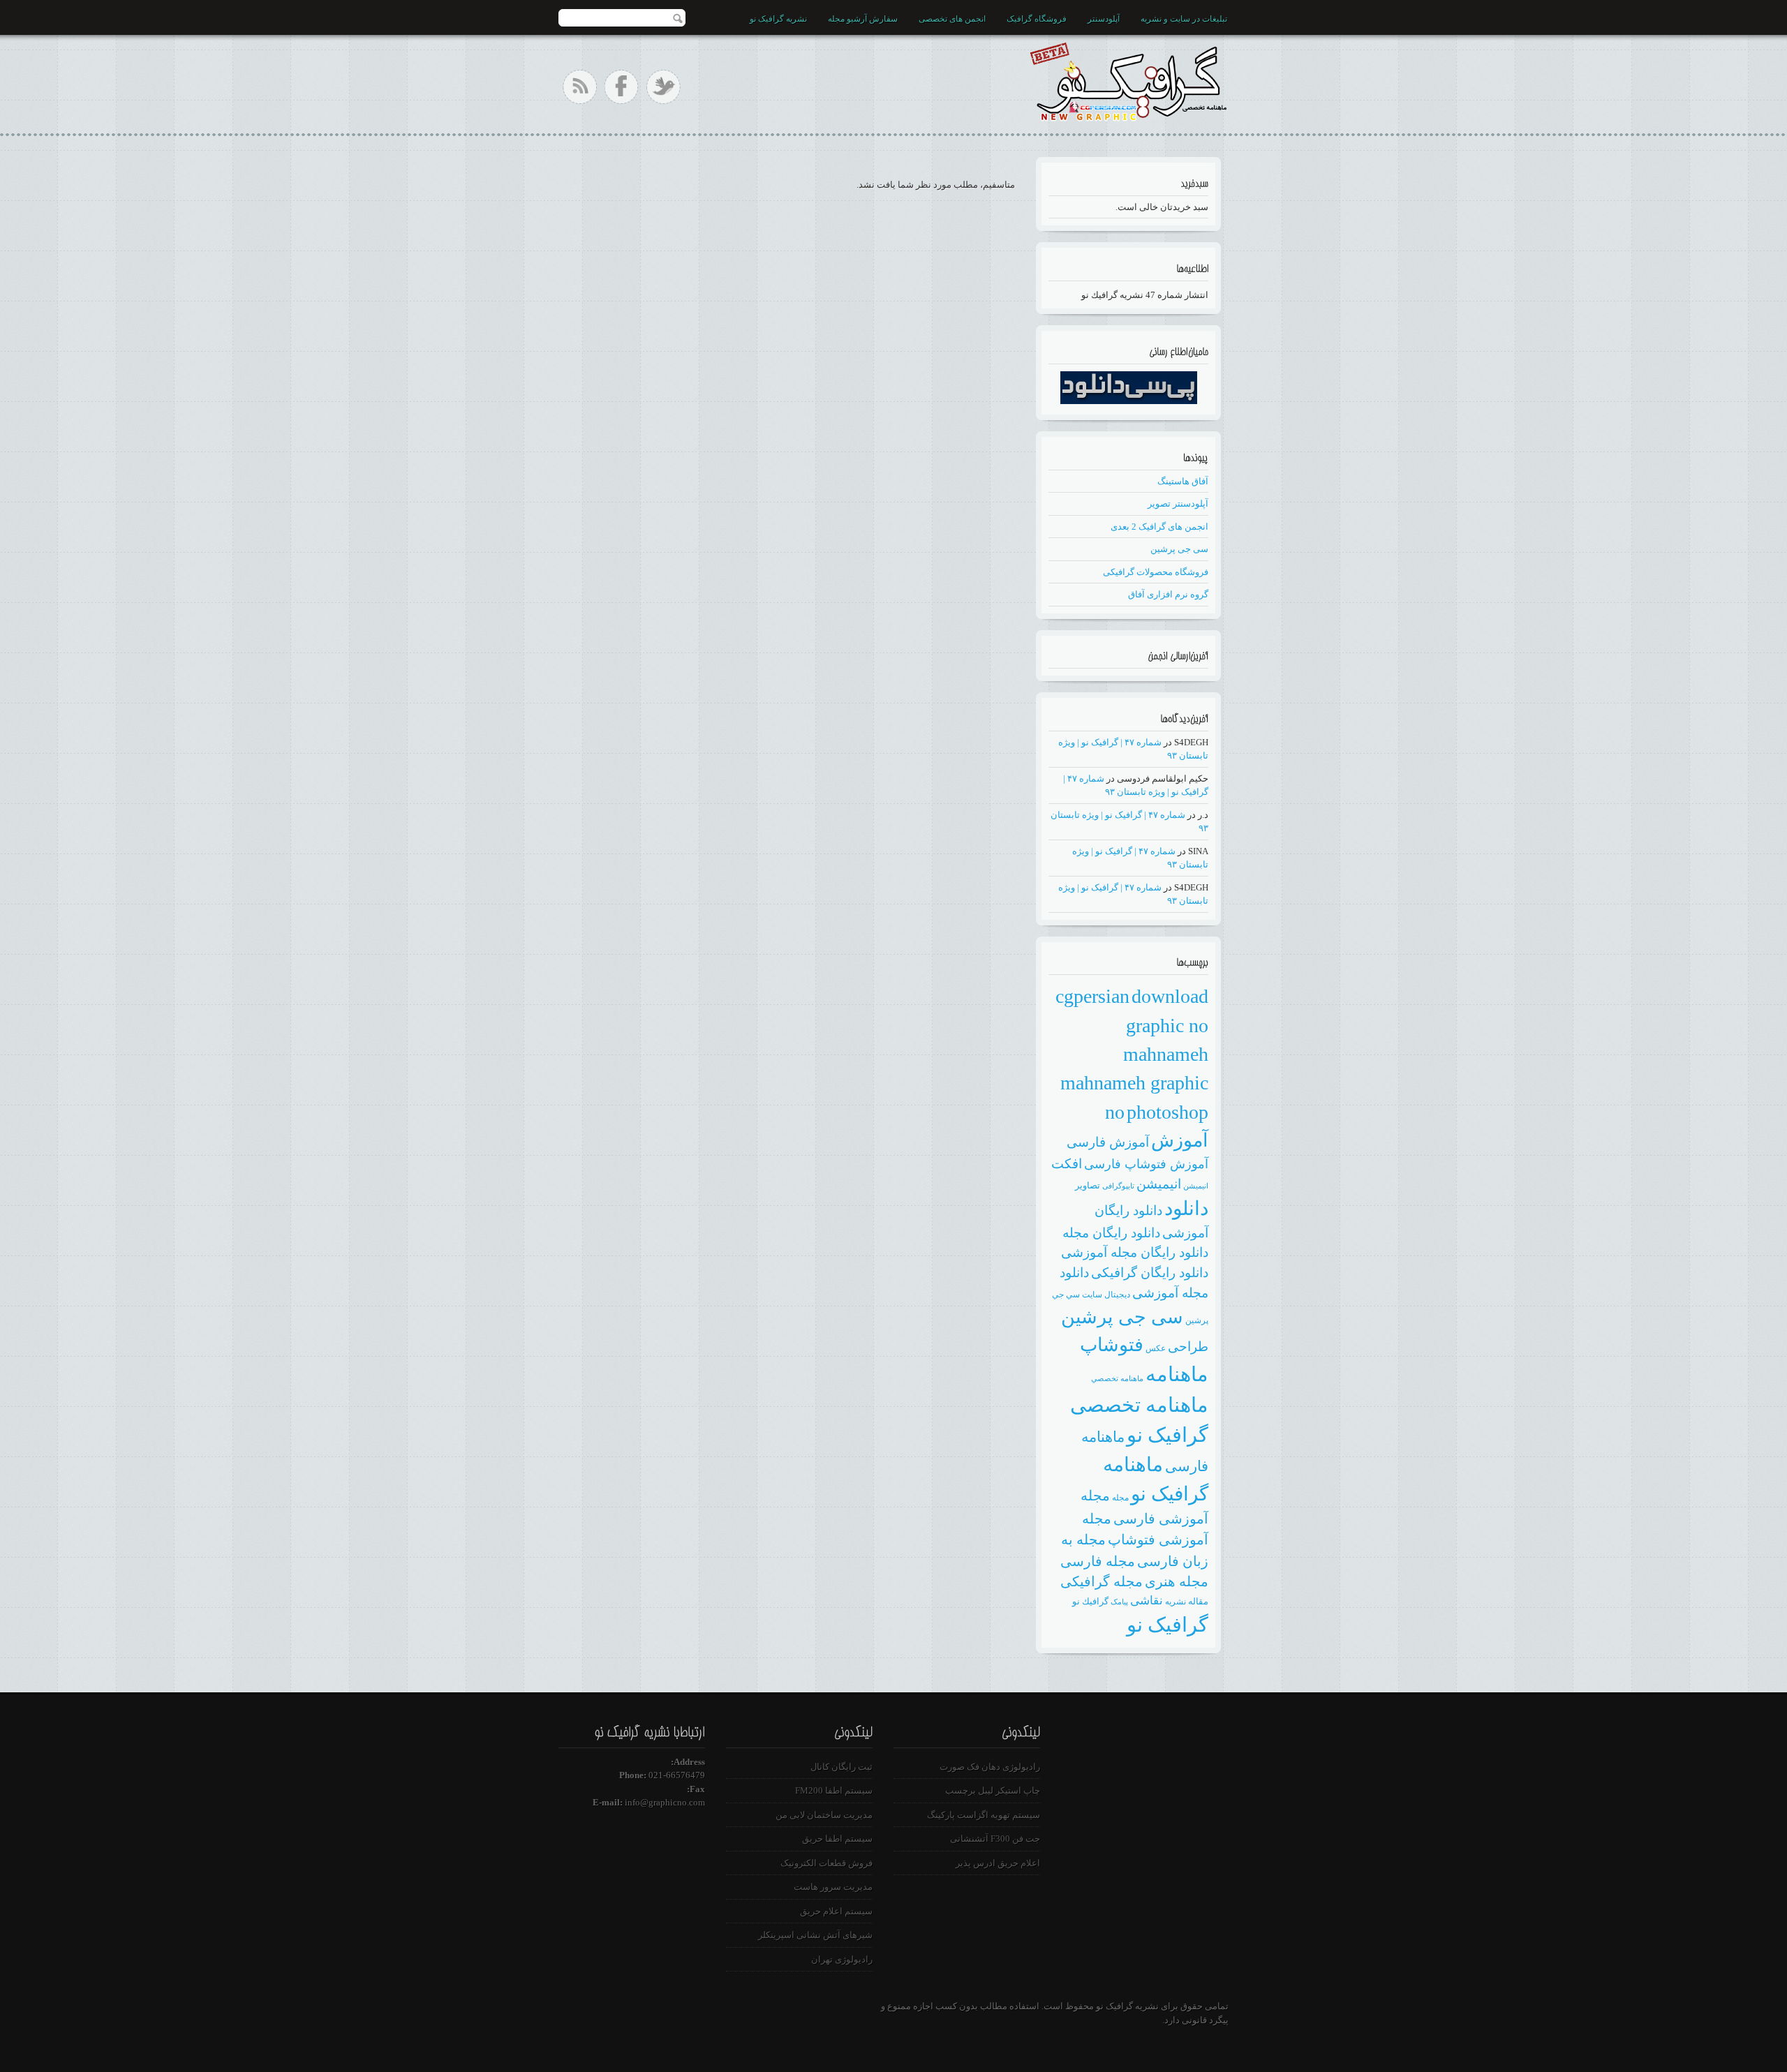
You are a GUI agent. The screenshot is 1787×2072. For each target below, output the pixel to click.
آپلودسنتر (1104, 19)
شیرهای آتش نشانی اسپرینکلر (815, 1935)
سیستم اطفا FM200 (834, 1790)
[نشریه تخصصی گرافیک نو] (1128, 79)
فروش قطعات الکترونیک (826, 1863)
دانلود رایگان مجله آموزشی (1135, 1252)
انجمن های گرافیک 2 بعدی (1159, 527)
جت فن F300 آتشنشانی (995, 1839)
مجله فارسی (1098, 1561)
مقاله (1198, 1601)
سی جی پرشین (1179, 549)
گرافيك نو (1090, 1601)
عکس (1156, 1348)
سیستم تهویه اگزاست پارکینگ (984, 1815)
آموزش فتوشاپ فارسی (1146, 1164)
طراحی (1188, 1347)
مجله (1120, 1498)
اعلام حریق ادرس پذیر (998, 1863)
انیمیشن (1159, 1184)
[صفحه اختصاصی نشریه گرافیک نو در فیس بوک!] (622, 87)
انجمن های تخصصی (952, 19)
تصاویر (1088, 1185)
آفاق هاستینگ (1183, 481)
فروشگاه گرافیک (1037, 19)
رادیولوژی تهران (842, 1959)
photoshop (1167, 1112)
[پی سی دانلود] (1129, 401)
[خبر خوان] (580, 87)
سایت (1092, 1295)
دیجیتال (1117, 1295)
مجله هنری (1177, 1581)
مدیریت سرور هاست (833, 1887)
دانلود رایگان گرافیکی (1150, 1273)
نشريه (1176, 1602)
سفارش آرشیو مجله (863, 19)
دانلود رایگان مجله (1111, 1233)
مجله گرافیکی (1102, 1581)
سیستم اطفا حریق (837, 1839)
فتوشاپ (1112, 1345)
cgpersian (1092, 996)
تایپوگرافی (1118, 1186)
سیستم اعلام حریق (836, 1911)
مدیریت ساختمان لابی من (824, 1815)
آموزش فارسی (1108, 1142)
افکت (1067, 1164)
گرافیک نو (1167, 1625)
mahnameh (1166, 1054)
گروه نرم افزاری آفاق (1168, 594)
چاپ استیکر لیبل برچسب (993, 1790)
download (1170, 996)
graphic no (1167, 1026)
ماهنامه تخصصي (1117, 1379)
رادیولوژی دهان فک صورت (990, 1767)
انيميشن (1196, 1186)
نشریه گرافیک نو (778, 19)
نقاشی (1147, 1601)
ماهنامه (1177, 1374)
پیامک (1119, 1602)
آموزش (1180, 1140)
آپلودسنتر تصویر (1178, 504)
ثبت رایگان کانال (841, 1767)
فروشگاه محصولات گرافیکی (1156, 572)
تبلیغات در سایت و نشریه (1184, 19)
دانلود (1186, 1208)
